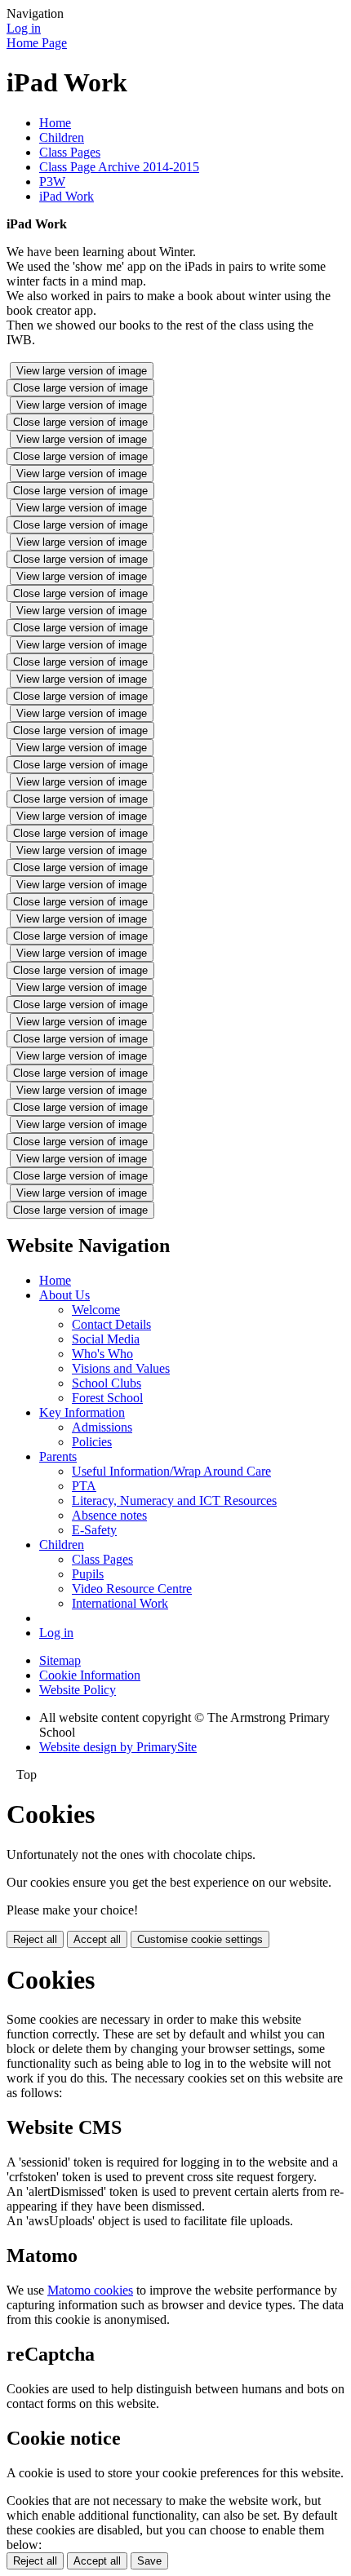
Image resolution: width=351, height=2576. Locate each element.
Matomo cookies (90, 2290)
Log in (24, 28)
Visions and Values (121, 1368)
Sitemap (60, 1660)
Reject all (35, 1939)
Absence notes (109, 1515)
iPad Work (67, 196)
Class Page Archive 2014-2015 (119, 167)
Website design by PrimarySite (118, 1747)
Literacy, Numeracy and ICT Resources (174, 1500)
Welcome (96, 1310)
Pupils (88, 1574)
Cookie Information (90, 1675)
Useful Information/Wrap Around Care (171, 1471)
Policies (92, 1442)
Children (62, 137)
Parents (58, 1456)
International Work (120, 1603)
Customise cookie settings (200, 1939)
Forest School (107, 1398)
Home (55, 123)
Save (149, 2561)
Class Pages (70, 152)
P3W (52, 181)
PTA (84, 1486)
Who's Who (102, 1354)
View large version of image (82, 371)
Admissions (102, 1427)
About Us (64, 1295)
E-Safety (94, 1530)
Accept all (97, 1939)
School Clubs (107, 1383)
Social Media (106, 1339)
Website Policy (78, 1690)
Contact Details (111, 1324)
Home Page (37, 43)
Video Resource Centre (132, 1589)
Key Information (82, 1412)
